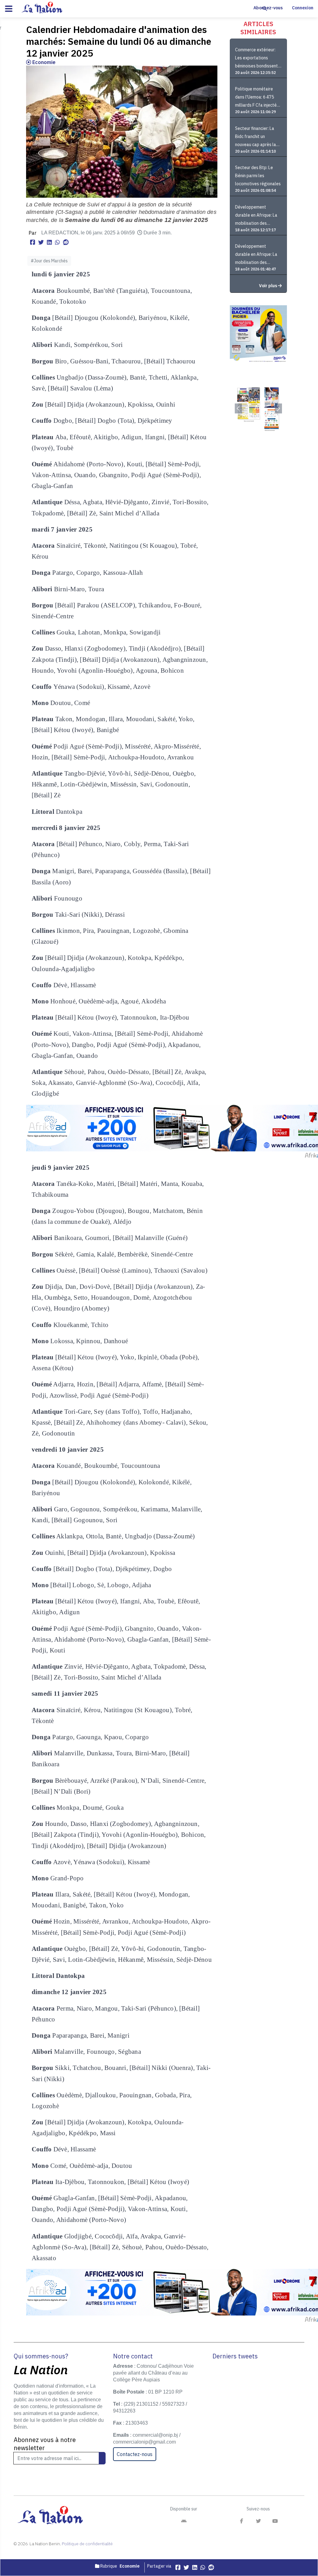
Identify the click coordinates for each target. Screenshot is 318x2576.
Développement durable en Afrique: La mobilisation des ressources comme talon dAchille (256, 255)
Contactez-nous (135, 2454)
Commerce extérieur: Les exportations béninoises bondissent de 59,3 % (257, 59)
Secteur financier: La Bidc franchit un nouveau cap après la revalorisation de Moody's (256, 137)
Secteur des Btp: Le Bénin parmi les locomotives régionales (258, 176)
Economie (43, 62)
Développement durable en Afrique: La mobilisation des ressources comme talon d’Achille (256, 216)
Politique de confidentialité (87, 2544)
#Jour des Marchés (49, 261)
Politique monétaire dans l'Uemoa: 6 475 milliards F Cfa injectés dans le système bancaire (257, 98)
